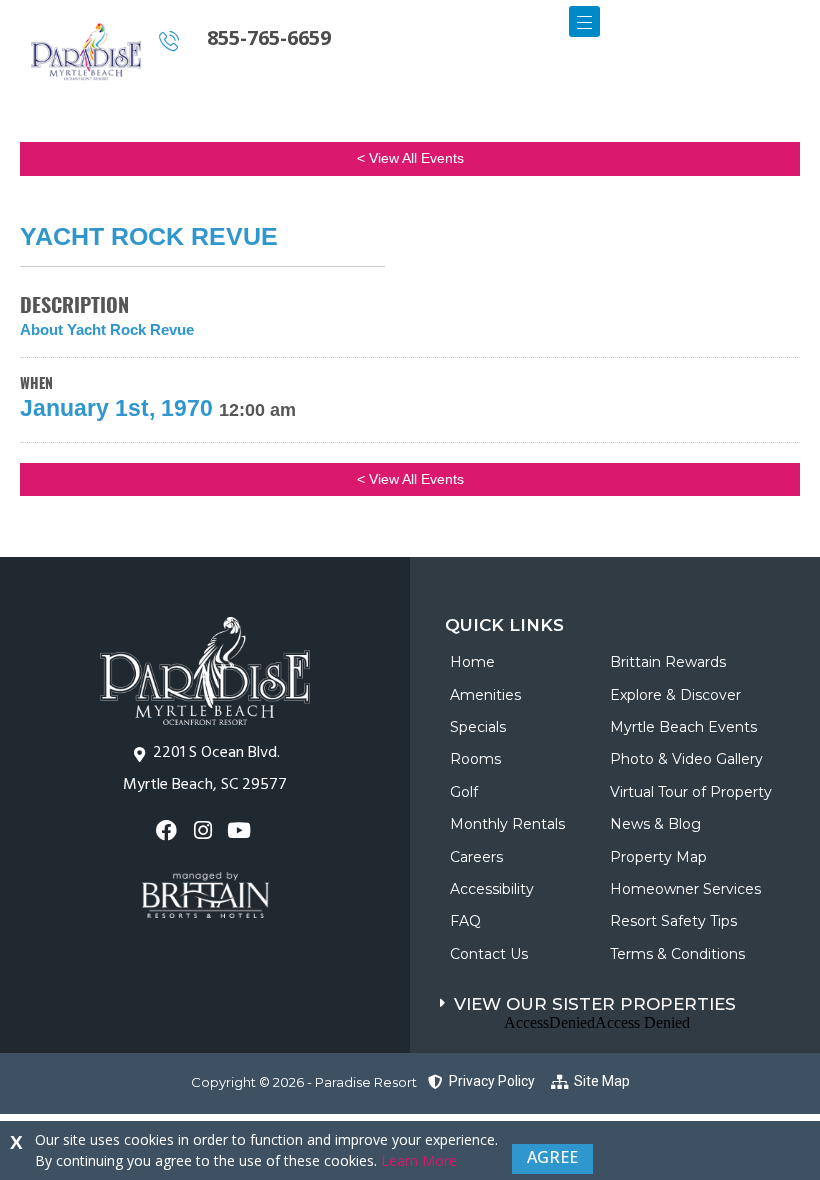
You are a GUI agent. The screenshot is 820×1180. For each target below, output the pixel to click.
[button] (630, 999)
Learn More (419, 1160)
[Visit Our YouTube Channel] (241, 830)
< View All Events (410, 158)
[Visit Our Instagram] (204, 830)
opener (584, 21)
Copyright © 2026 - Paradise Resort (304, 1082)
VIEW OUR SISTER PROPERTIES (595, 1004)
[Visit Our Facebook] (168, 830)
